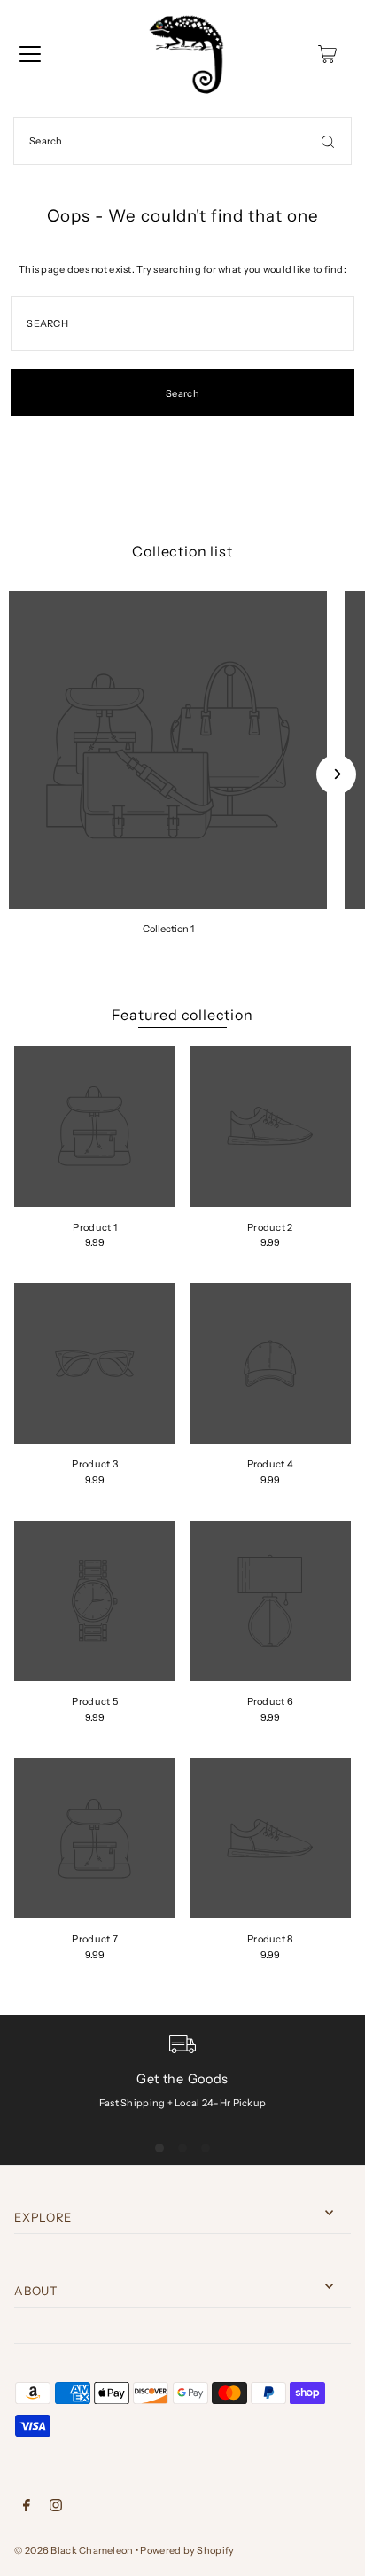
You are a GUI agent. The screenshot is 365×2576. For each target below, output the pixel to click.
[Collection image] (168, 750)
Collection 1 (168, 929)
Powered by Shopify (187, 2550)
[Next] (336, 774)
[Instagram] (56, 2508)
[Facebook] (27, 2508)
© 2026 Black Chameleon (74, 2550)
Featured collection (182, 1015)
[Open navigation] (30, 54)
